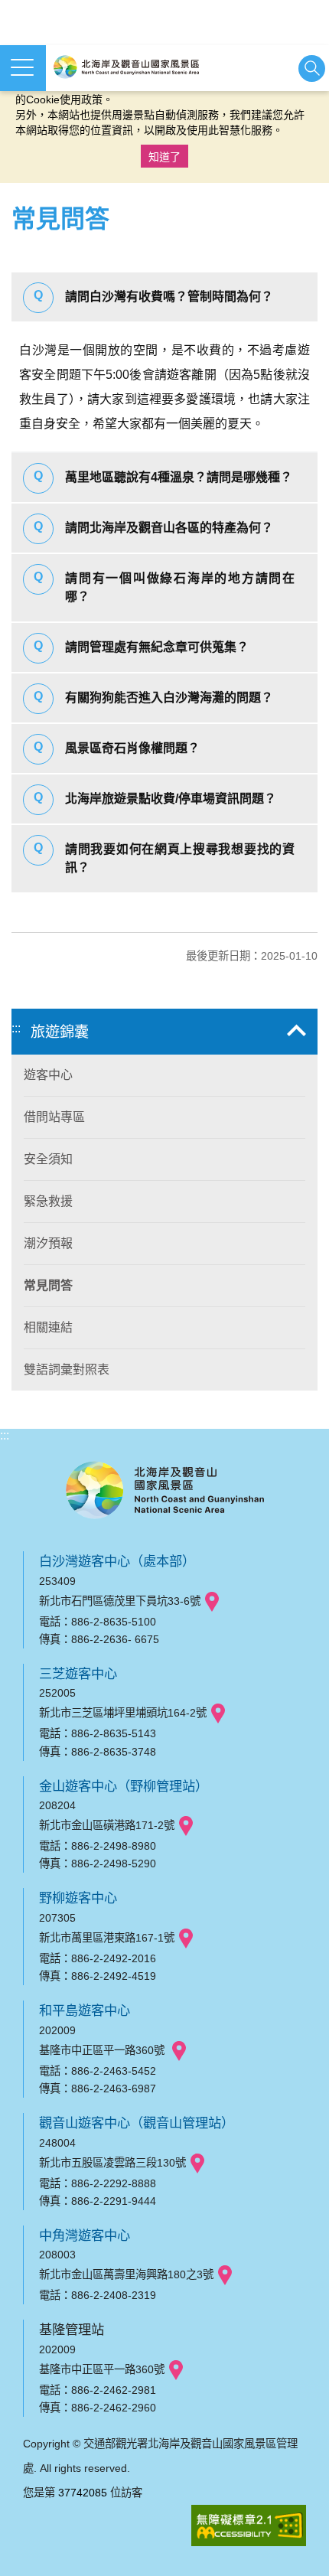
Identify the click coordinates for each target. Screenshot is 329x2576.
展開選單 (23, 68)
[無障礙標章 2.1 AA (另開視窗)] (249, 2527)
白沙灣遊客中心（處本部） (117, 1561)
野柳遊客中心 (78, 1898)
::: (16, 1028)
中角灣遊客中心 (85, 2235)
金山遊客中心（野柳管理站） (124, 1786)
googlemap (212, 1602)
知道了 (164, 157)
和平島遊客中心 (85, 2010)
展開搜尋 (312, 68)
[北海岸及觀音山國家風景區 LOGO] (126, 67)
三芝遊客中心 (78, 1674)
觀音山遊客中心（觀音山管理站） (137, 2123)
